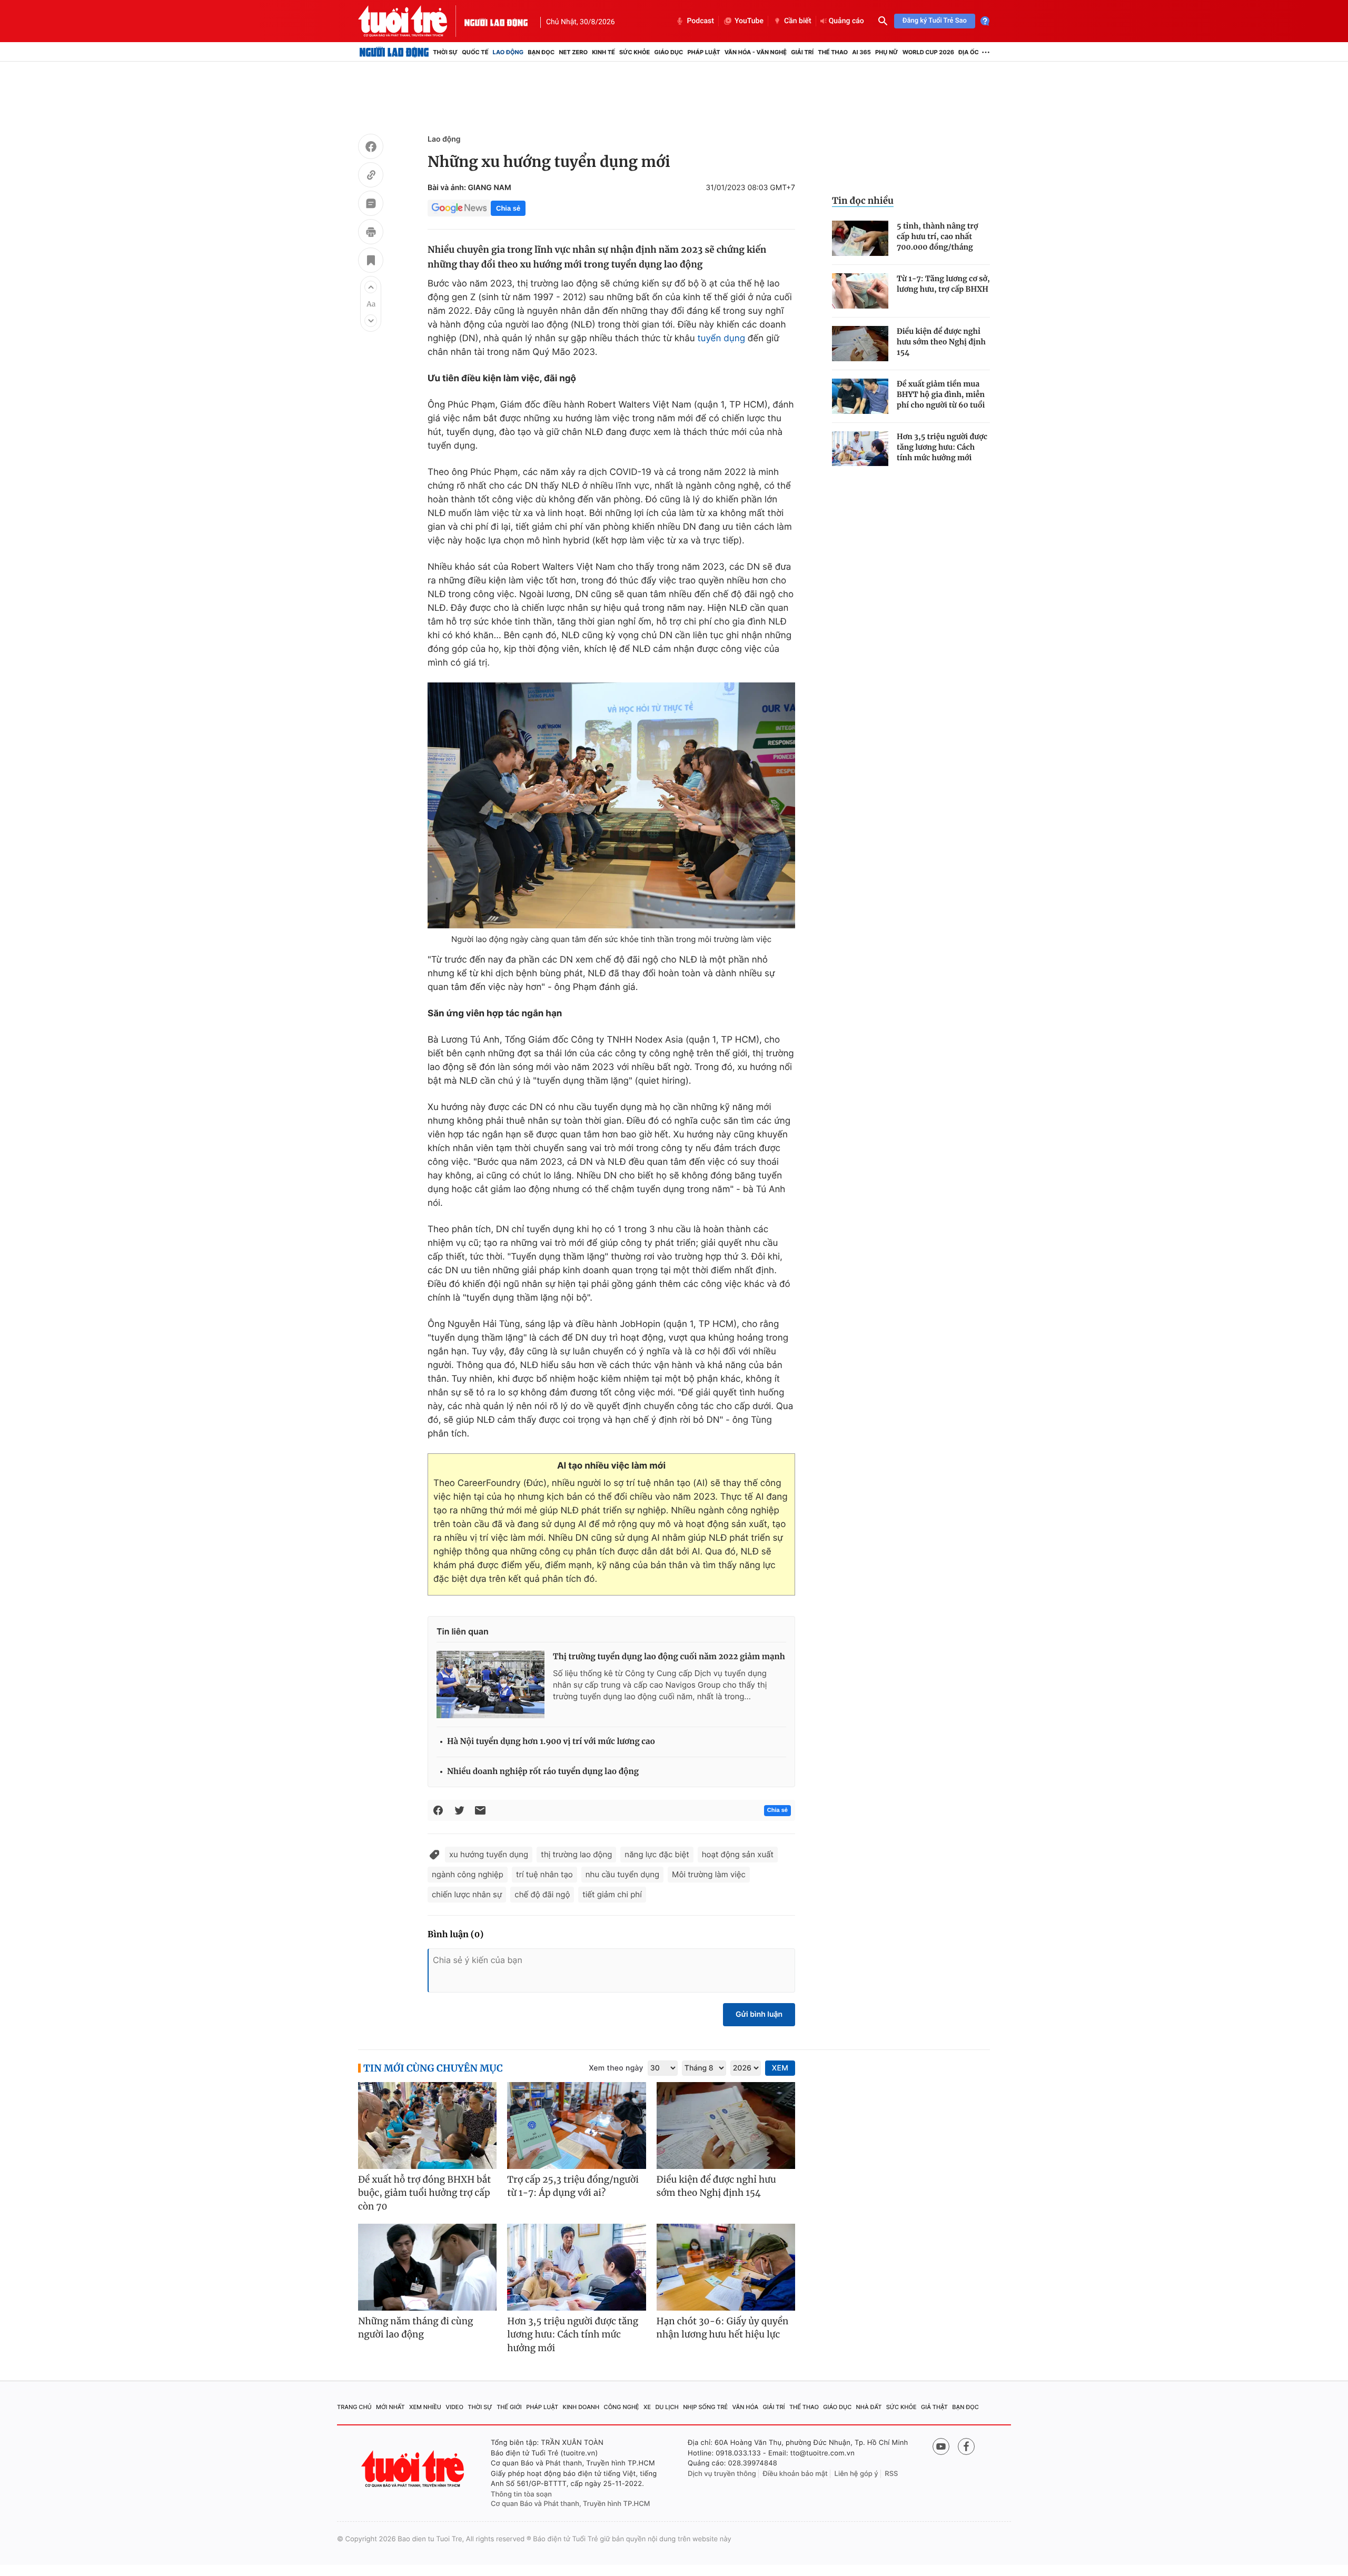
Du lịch (667, 2407)
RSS (891, 2474)
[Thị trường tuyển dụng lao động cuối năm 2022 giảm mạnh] (490, 1685)
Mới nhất (390, 2407)
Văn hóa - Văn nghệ (756, 52)
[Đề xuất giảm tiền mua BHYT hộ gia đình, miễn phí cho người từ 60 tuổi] (860, 396)
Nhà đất (869, 2407)
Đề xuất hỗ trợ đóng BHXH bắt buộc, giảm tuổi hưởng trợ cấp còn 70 (424, 2193)
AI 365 (861, 52)
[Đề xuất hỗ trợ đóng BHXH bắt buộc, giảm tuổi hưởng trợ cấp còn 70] (427, 2126)
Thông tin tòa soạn (521, 2494)
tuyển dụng (721, 339)
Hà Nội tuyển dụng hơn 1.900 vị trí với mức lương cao (551, 1742)
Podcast (700, 21)
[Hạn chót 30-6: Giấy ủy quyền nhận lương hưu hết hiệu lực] (726, 2267)
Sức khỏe (635, 52)
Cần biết (798, 21)
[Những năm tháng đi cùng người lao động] (427, 2267)
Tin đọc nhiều (863, 201)
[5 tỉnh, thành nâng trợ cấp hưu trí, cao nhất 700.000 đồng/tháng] (860, 238)
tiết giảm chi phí (612, 1894)
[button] (371, 287)
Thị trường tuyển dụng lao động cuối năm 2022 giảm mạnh (669, 1657)
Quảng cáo (846, 21)
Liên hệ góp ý (856, 2474)
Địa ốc (969, 52)
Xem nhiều (425, 2407)
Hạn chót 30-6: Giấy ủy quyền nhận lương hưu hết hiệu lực (723, 2328)
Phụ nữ (887, 52)
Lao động (508, 52)
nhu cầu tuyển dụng (622, 1874)
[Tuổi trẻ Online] (414, 2469)
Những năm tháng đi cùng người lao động (415, 2328)
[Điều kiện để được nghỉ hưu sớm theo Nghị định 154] (860, 344)
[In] (371, 233)
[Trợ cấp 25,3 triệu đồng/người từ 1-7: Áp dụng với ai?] (576, 2126)
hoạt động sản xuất (738, 1854)
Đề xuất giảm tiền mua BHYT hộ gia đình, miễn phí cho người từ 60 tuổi (941, 394)
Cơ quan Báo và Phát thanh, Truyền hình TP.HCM (571, 2504)
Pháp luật (703, 52)
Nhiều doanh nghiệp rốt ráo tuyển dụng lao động (543, 1772)
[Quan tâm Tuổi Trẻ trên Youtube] (941, 2446)
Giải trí (802, 52)
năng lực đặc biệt (657, 1854)
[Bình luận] (371, 205)
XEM (780, 2068)
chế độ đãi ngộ (542, 1894)
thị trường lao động (576, 1854)
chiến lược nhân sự (467, 1894)
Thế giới (509, 2407)
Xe (647, 2407)
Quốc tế (475, 52)
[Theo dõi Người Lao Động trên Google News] (459, 208)
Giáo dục (669, 52)
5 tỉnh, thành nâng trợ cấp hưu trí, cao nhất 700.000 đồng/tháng (937, 236)
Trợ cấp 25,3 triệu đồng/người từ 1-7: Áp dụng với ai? (573, 2186)
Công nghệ (622, 2407)
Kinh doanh (581, 2407)
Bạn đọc (541, 52)
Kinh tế (603, 52)
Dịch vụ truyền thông (722, 2474)
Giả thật (934, 2407)
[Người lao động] (496, 21)
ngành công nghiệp (468, 1874)
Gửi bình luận (759, 2014)
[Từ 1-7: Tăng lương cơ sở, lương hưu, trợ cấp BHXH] (860, 291)
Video (454, 2407)
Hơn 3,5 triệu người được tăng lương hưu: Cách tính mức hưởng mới (942, 447)
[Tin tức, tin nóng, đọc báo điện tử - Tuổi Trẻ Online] (411, 21)
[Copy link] (371, 176)
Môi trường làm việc (709, 1874)
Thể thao (833, 52)
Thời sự (445, 52)
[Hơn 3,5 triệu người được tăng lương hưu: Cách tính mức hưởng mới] (860, 449)
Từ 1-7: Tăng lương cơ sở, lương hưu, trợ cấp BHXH (943, 284)
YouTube (749, 21)
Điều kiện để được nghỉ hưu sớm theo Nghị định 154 (941, 342)
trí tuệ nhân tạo (544, 1874)
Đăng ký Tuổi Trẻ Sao (935, 21)
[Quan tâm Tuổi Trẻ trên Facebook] (966, 2446)
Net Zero (573, 52)
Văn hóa (746, 2407)
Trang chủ (354, 2407)
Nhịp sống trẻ (705, 2407)
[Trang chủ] (394, 52)
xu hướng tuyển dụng (489, 1854)
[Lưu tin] (371, 262)
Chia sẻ (508, 208)
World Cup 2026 (928, 52)
